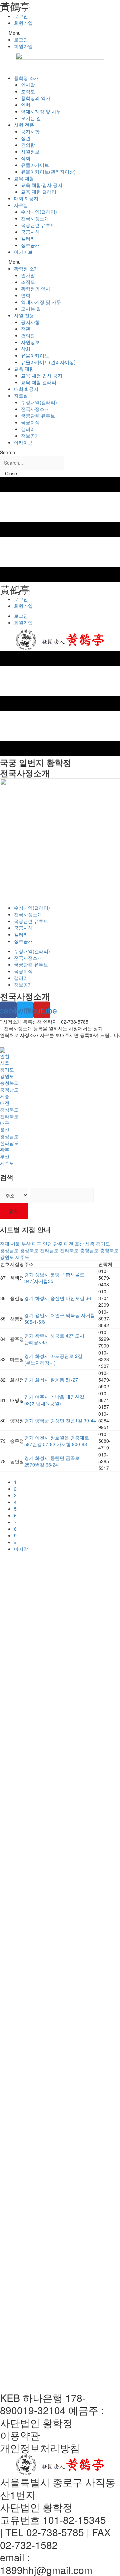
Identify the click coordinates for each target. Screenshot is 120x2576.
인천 (5, 1056)
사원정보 (30, 151)
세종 (5, 1096)
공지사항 (30, 131)
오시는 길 (31, 118)
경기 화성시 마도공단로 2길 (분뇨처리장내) (53, 1359)
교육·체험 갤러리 (39, 192)
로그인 (21, 16)
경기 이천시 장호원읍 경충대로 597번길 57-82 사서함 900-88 (57, 1441)
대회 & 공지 (26, 198)
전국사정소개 (35, 218)
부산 (5, 1156)
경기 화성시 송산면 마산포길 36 (58, 1298)
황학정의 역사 (36, 98)
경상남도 (9, 1136)
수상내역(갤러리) (39, 212)
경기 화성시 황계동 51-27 (51, 1380)
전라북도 (9, 1116)
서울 (5, 1063)
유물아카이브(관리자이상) (48, 171)
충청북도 (9, 1083)
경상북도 (9, 1109)
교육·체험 (24, 178)
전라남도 (9, 1143)
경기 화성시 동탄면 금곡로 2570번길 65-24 (52, 1461)
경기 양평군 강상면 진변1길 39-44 (60, 1420)
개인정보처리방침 (40, 2448)
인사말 (28, 85)
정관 (26, 138)
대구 (5, 1123)
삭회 (26, 158)
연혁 (26, 105)
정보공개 (30, 245)
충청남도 (9, 1089)
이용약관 (20, 2435)
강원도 (7, 1076)
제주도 (7, 1163)
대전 (5, 1103)
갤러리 (28, 238)
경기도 (7, 1069)
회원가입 (23, 23)
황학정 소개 (26, 78)
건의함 (28, 145)
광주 (5, 1150)
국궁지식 (30, 232)
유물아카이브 (35, 165)
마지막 (21, 1549)
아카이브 (23, 252)
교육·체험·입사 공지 (42, 185)
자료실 (21, 205)
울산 (5, 1130)
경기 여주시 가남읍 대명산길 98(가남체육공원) (54, 1400)
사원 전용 (24, 125)
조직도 (28, 91)
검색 (14, 1211)
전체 (5, 1244)
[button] (60, 33)
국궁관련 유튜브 (38, 225)
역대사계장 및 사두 (41, 111)
